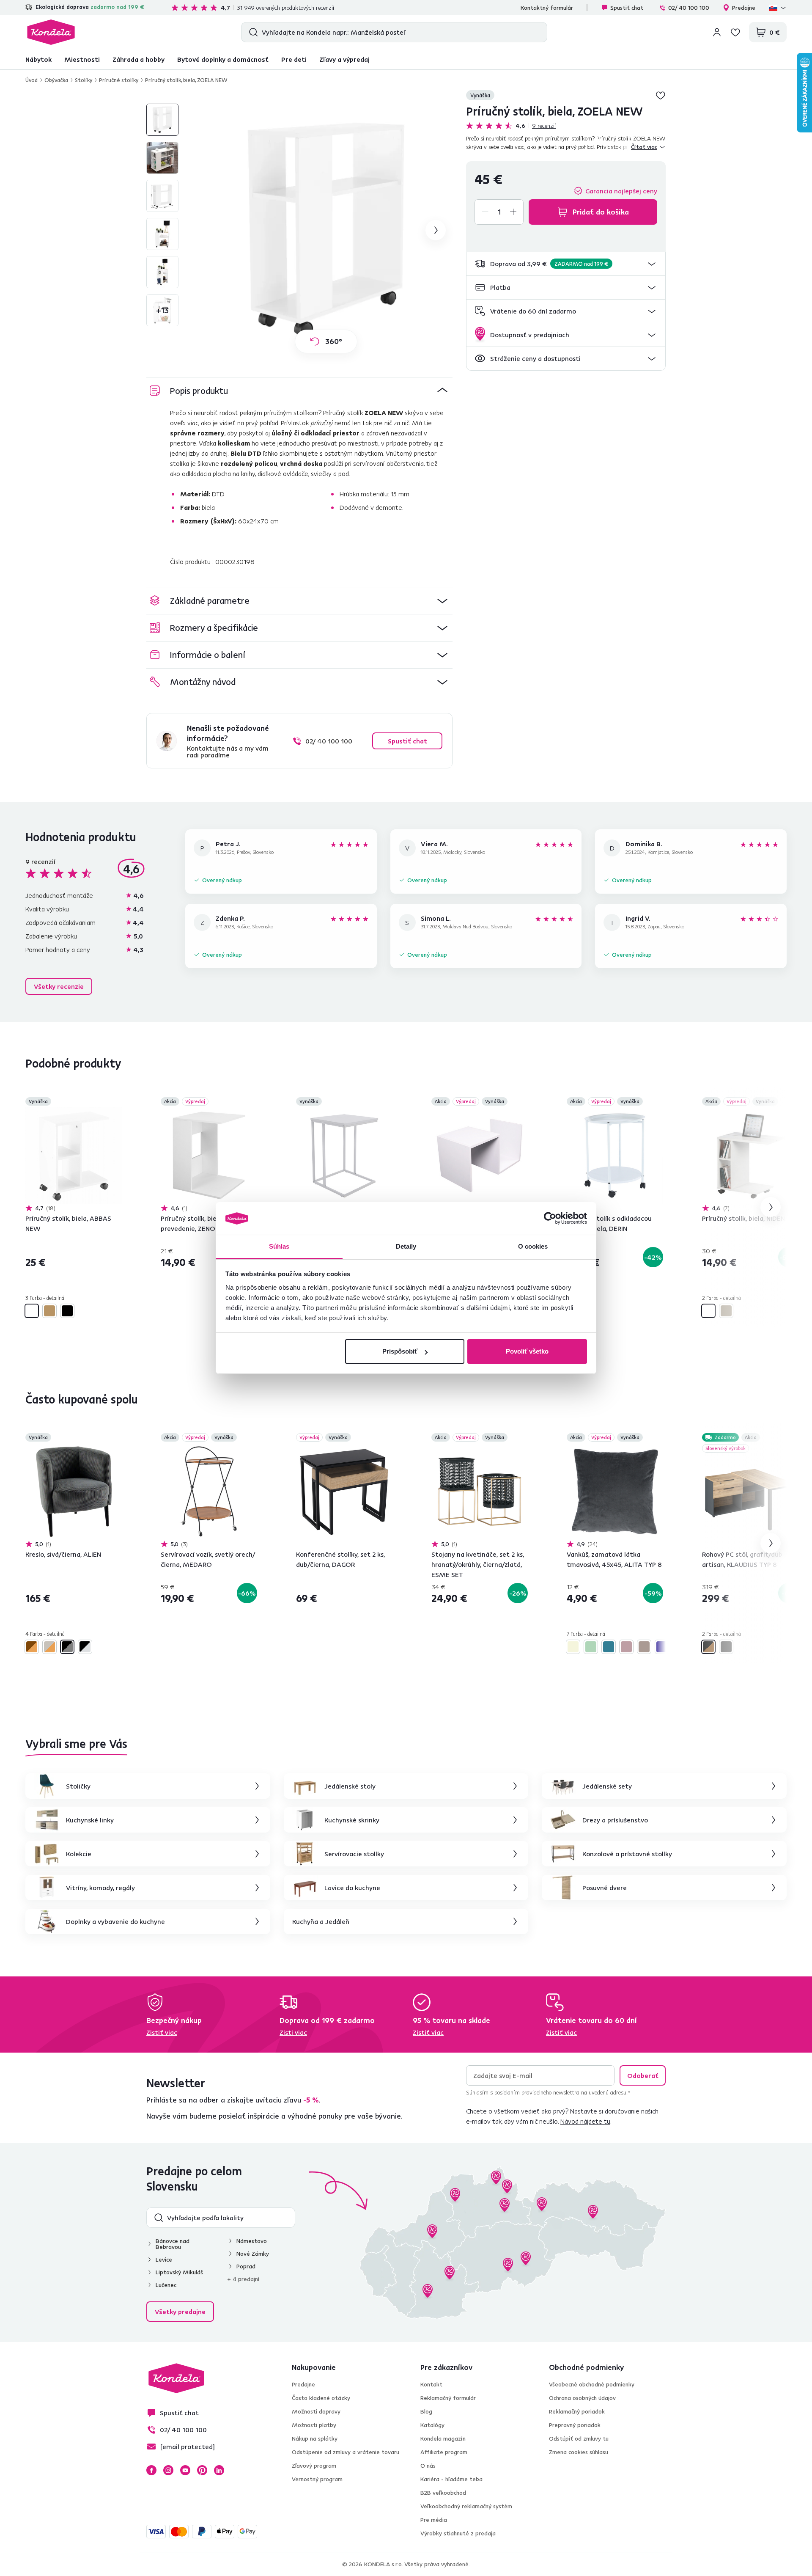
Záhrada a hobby (139, 59)
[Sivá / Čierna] (67, 1647)
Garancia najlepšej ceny (621, 191)
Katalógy (432, 2425)
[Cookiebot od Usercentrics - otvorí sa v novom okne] (550, 1219)
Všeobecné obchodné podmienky (592, 2384)
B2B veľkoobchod (443, 2493)
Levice (164, 2260)
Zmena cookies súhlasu (579, 2452)
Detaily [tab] (406, 1246)
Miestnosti (82, 59)
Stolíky (84, 80)
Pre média (434, 2520)
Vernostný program (317, 2479)
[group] (326, 230)
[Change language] (778, 8)
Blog (426, 2411)
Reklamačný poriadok (577, 2411)
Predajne (744, 8)
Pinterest (202, 2470)
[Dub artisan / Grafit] (708, 1647)
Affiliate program (444, 2452)
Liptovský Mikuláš (179, 2272)
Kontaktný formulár (547, 8)
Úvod (32, 80)
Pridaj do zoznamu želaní (661, 95)
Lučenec (166, 2285)
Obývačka (56, 80)
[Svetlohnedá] (644, 1647)
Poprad (246, 2266)
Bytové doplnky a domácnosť (223, 59)
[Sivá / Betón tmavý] (726, 1647)
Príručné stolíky (119, 80)
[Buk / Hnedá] (32, 1647)
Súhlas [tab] (279, 1246)
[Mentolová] (591, 1647)
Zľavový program (314, 2466)
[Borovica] (49, 1311)
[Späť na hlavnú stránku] (51, 32)
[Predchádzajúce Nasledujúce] (74, 1156)
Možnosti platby (314, 2425)
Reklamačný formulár (448, 2398)
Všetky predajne (180, 2312)
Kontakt (431, 2384)
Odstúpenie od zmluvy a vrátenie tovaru (346, 2452)
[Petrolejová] (609, 1647)
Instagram (168, 2470)
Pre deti (294, 59)
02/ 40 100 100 (689, 8)
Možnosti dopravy (316, 2411)
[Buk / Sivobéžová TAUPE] (49, 1647)
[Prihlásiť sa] (717, 32)
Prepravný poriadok (575, 2425)
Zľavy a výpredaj (344, 59)
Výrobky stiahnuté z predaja (458, 2533)
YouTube (185, 2470)
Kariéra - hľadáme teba (451, 2479)
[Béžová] (573, 1647)
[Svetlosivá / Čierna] (85, 1647)
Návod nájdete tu (585, 2121)
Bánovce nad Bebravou (173, 2244)
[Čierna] (67, 1311)
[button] (566, 264)
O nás (428, 2466)
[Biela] (32, 1311)
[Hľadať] (251, 32)
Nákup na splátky (315, 2438)
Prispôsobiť (400, 1351)
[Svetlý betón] (726, 1311)
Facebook (151, 2470)
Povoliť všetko (527, 1351)
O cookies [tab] (533, 1246)
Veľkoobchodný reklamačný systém (466, 2506)
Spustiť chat (627, 8)
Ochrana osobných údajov (582, 2398)
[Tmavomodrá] (662, 1647)
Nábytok (38, 59)
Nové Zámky (253, 2254)
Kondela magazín (443, 2438)
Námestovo (252, 2241)
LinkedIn (219, 2470)
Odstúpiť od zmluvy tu (579, 2438)
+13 (162, 310)
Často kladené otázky (321, 2398)
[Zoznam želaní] (735, 32)
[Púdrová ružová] (626, 1647)
